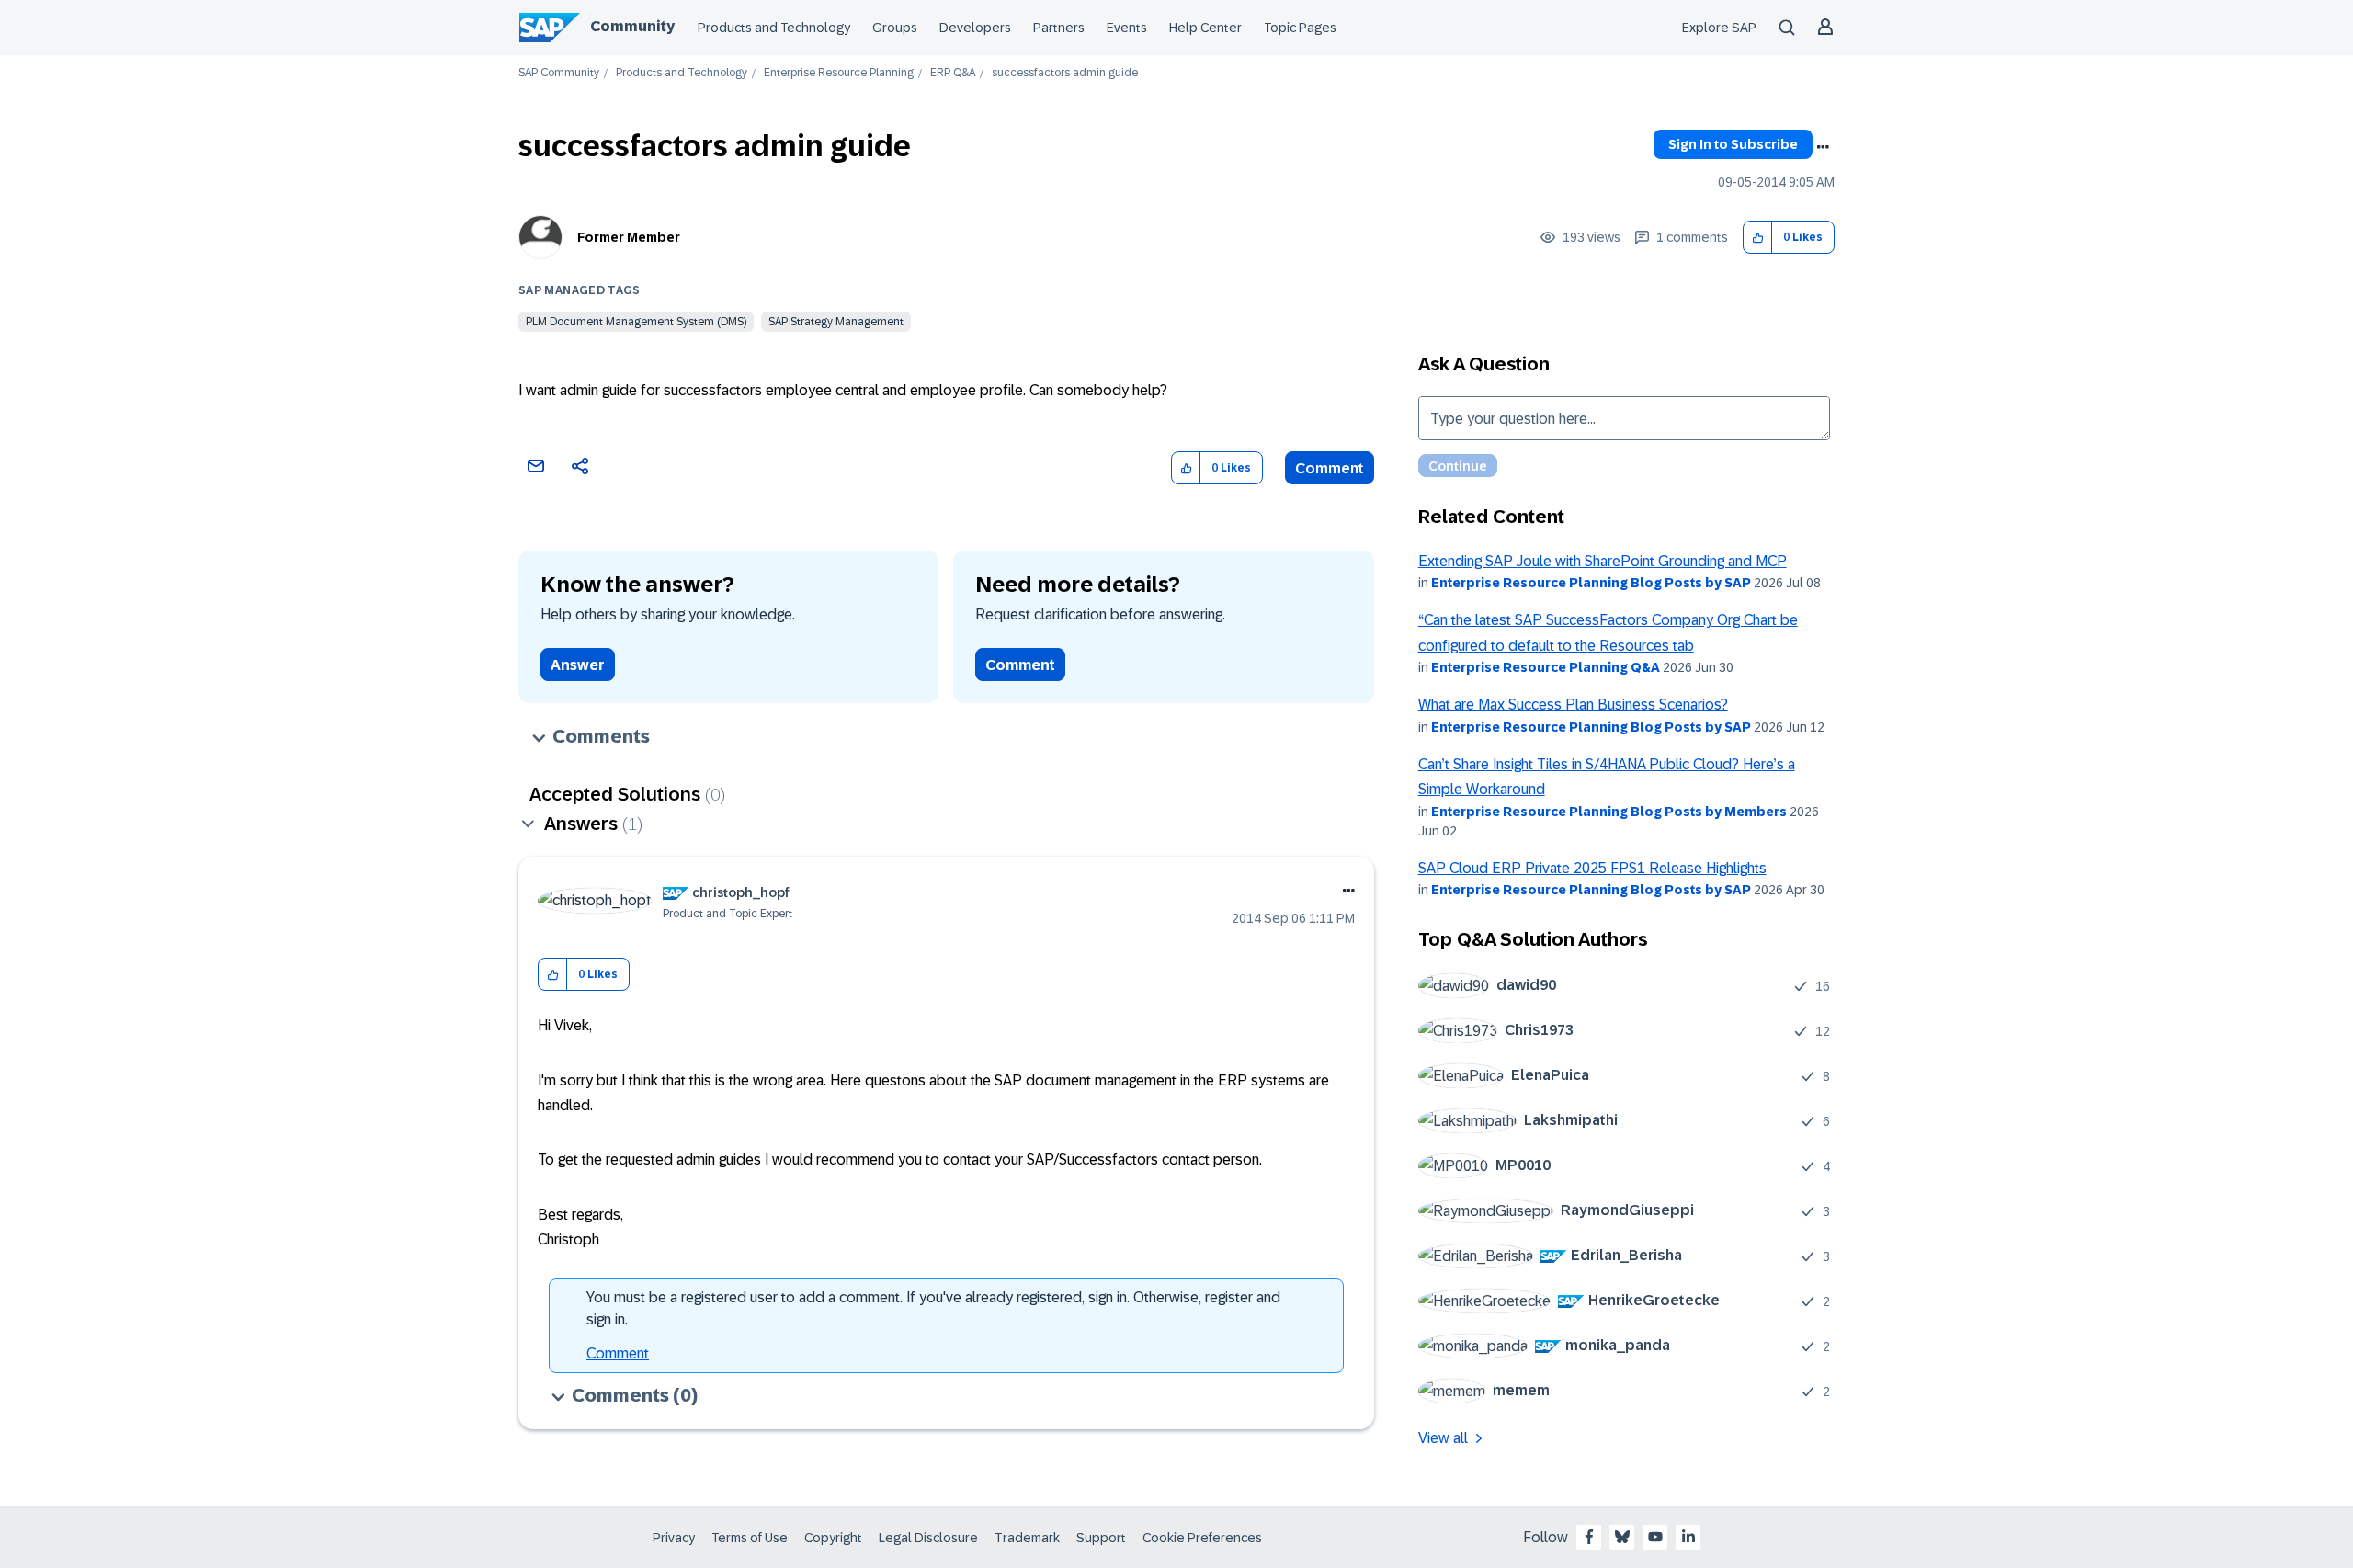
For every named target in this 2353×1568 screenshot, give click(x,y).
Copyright (833, 1538)
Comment (1330, 468)
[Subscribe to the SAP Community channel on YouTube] (1655, 1537)
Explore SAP (1719, 28)
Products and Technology (774, 28)
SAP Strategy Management (836, 322)
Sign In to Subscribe (1733, 144)
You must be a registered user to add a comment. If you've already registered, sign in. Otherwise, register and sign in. (933, 1308)
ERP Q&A (953, 73)
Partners (1059, 28)
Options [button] (1823, 147)
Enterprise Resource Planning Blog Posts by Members (1609, 812)
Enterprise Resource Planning (839, 73)
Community (632, 26)
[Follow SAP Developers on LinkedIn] (1688, 1537)
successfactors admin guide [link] (1065, 73)
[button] (1758, 238)
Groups (895, 28)
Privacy (674, 1538)
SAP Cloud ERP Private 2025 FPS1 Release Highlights (1592, 868)
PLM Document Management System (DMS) (636, 322)
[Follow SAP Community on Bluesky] (1622, 1537)
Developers (975, 28)
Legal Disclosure (928, 1538)
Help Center (1205, 28)
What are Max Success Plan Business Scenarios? (1573, 704)
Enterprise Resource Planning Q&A (1546, 667)
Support (1101, 1538)
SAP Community (559, 73)
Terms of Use (750, 1538)
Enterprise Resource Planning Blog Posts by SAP (1591, 583)
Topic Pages (1300, 28)
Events (1127, 28)
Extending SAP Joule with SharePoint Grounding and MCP (1603, 561)
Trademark (1027, 1538)
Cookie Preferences (1202, 1538)
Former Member (629, 237)
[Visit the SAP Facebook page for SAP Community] (1589, 1537)
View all (1443, 1438)
